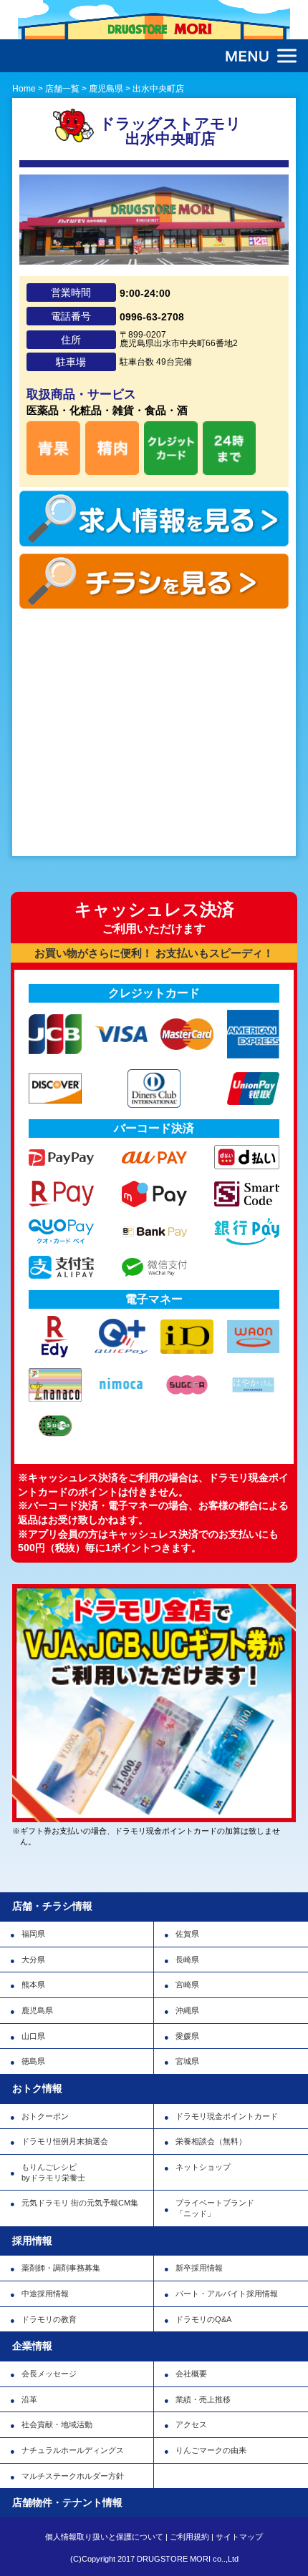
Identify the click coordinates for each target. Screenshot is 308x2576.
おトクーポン (45, 2116)
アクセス (191, 2424)
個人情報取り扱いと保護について (104, 2537)
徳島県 (33, 2061)
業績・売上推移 (203, 2399)
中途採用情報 (45, 2294)
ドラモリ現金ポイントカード (227, 2116)
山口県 (33, 2036)
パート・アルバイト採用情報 (227, 2294)
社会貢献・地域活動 (57, 2424)
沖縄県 (187, 2010)
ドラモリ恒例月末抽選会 (65, 2141)
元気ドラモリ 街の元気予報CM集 (80, 2203)
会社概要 (191, 2374)
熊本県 (33, 1985)
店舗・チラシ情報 (52, 1906)
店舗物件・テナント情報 (67, 2502)
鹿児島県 (37, 2010)
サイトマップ (239, 2537)
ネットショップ (203, 2167)
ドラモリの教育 (49, 2319)
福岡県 (33, 1934)
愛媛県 (187, 2036)
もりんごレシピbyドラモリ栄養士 (53, 2172)
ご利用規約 (189, 2537)
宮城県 (187, 2061)
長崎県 (187, 1960)
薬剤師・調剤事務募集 (61, 2268)
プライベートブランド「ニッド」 (215, 2208)
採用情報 (32, 2241)
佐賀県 (187, 1934)
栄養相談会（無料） (211, 2141)
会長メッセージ (49, 2374)
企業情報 (32, 2346)
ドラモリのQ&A (203, 2319)
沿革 (29, 2399)
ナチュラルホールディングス (73, 2450)
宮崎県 (187, 1985)
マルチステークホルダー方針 (73, 2476)
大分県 (33, 1960)
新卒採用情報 (199, 2268)
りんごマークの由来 (211, 2450)
